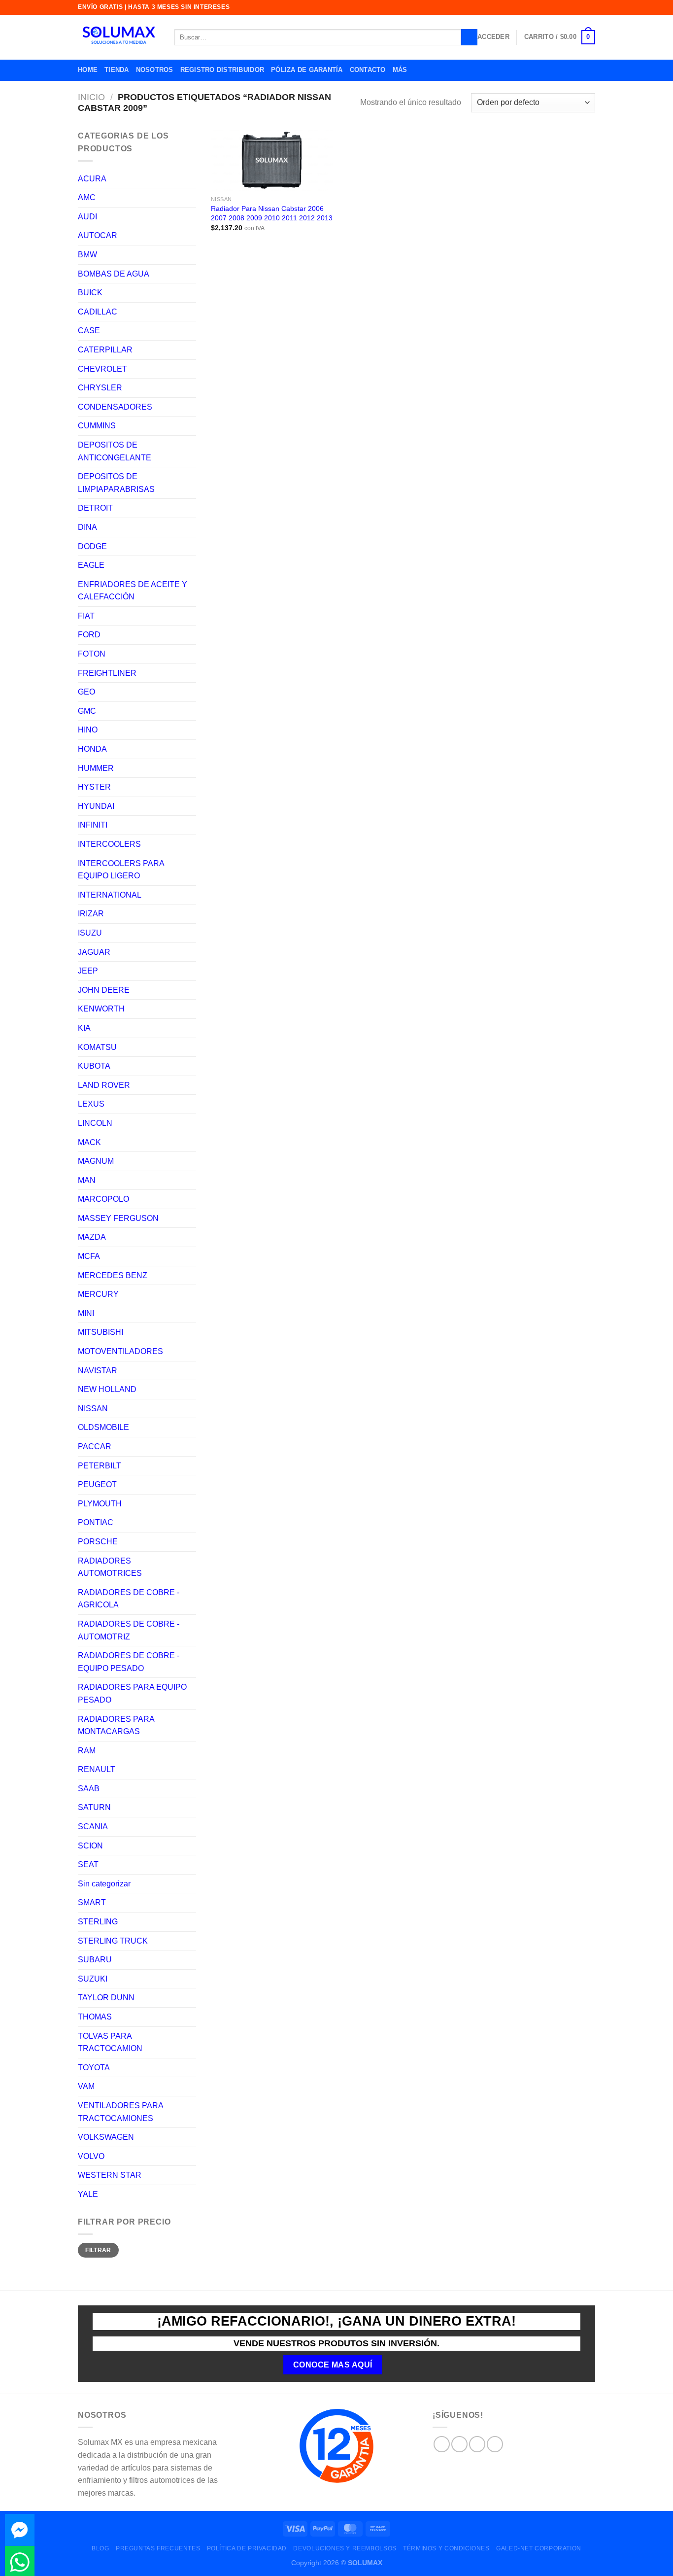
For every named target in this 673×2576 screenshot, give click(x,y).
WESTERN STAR (110, 2175)
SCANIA (93, 1827)
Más (400, 70)
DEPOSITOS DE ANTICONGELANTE (115, 451)
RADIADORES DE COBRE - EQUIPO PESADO (129, 1662)
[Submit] (469, 37)
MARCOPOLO (103, 1199)
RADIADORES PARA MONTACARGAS (116, 1725)
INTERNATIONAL (110, 895)
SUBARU (95, 1960)
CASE (89, 331)
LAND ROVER (104, 1085)
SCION (90, 1846)
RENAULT (97, 1769)
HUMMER (96, 768)
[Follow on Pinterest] (495, 2444)
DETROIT (95, 508)
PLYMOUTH (100, 1504)
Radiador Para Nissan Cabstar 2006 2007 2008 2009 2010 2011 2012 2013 (272, 213)
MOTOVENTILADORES (120, 1351)
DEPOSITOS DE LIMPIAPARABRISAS (116, 483)
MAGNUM (96, 1161)
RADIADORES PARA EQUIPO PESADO (132, 1693)
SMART (92, 1902)
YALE (88, 2194)
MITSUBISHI (101, 1332)
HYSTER (94, 787)
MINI (86, 1313)
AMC (87, 197)
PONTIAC (96, 1522)
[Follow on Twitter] (477, 2444)
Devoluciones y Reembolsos (345, 2548)
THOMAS (95, 2017)
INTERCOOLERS (109, 844)
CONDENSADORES (115, 407)
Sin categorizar (104, 1884)
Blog (100, 2548)
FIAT (86, 616)
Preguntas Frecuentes (158, 2548)
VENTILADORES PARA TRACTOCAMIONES (120, 2112)
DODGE (92, 546)
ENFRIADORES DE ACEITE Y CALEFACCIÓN (133, 591)
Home (88, 70)
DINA (87, 527)
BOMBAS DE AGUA (114, 274)
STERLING (98, 1922)
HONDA (92, 749)
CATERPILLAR (105, 350)
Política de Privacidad (247, 2548)
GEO (86, 692)
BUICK (90, 293)
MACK (89, 1142)
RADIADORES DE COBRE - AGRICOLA (129, 1599)
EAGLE (91, 565)
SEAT (88, 1864)
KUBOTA (94, 1066)
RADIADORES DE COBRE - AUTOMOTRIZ (129, 1630)
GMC (87, 711)
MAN (87, 1180)
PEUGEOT (97, 1484)
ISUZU (90, 933)
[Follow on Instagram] (459, 2444)
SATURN (94, 1807)
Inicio (91, 97)
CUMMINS (97, 426)
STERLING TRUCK (113, 1941)
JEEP (88, 971)
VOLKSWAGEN (106, 2137)
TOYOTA (94, 2068)
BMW (87, 255)
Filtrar (98, 2250)
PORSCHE (98, 1542)
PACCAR (95, 1446)
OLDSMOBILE (103, 1427)
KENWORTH (101, 1009)
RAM (87, 1751)
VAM (86, 2086)
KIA (84, 1028)
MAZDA (92, 1237)
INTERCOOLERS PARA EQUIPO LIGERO (121, 870)
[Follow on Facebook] (442, 2444)
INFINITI (93, 825)
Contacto (368, 70)
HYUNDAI (96, 806)
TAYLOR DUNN (106, 1998)
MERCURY (98, 1294)
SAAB (89, 1789)
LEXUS (91, 1104)
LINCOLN (95, 1123)
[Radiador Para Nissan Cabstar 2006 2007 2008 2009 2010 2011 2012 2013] (272, 160)
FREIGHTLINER (107, 673)
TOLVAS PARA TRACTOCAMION (110, 2042)
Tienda (117, 70)
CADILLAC (98, 312)
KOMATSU (97, 1047)
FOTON (92, 654)
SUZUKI (93, 1979)
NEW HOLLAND (107, 1389)
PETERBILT (100, 1466)
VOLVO (91, 2156)
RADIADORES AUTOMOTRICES (110, 1567)
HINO (88, 730)
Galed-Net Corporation (539, 2548)
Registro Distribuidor (222, 70)
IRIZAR (91, 914)
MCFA (89, 1256)
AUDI (87, 217)
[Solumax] (119, 37)
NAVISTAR (98, 1371)
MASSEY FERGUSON (118, 1218)
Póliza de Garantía (307, 70)
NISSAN (93, 1409)
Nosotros (155, 70)
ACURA (92, 179)
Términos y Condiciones (446, 2548)
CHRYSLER (100, 388)
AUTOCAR (98, 235)
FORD (89, 635)
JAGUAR (94, 952)
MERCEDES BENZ (113, 1275)
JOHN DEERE (104, 990)
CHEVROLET (102, 369)
